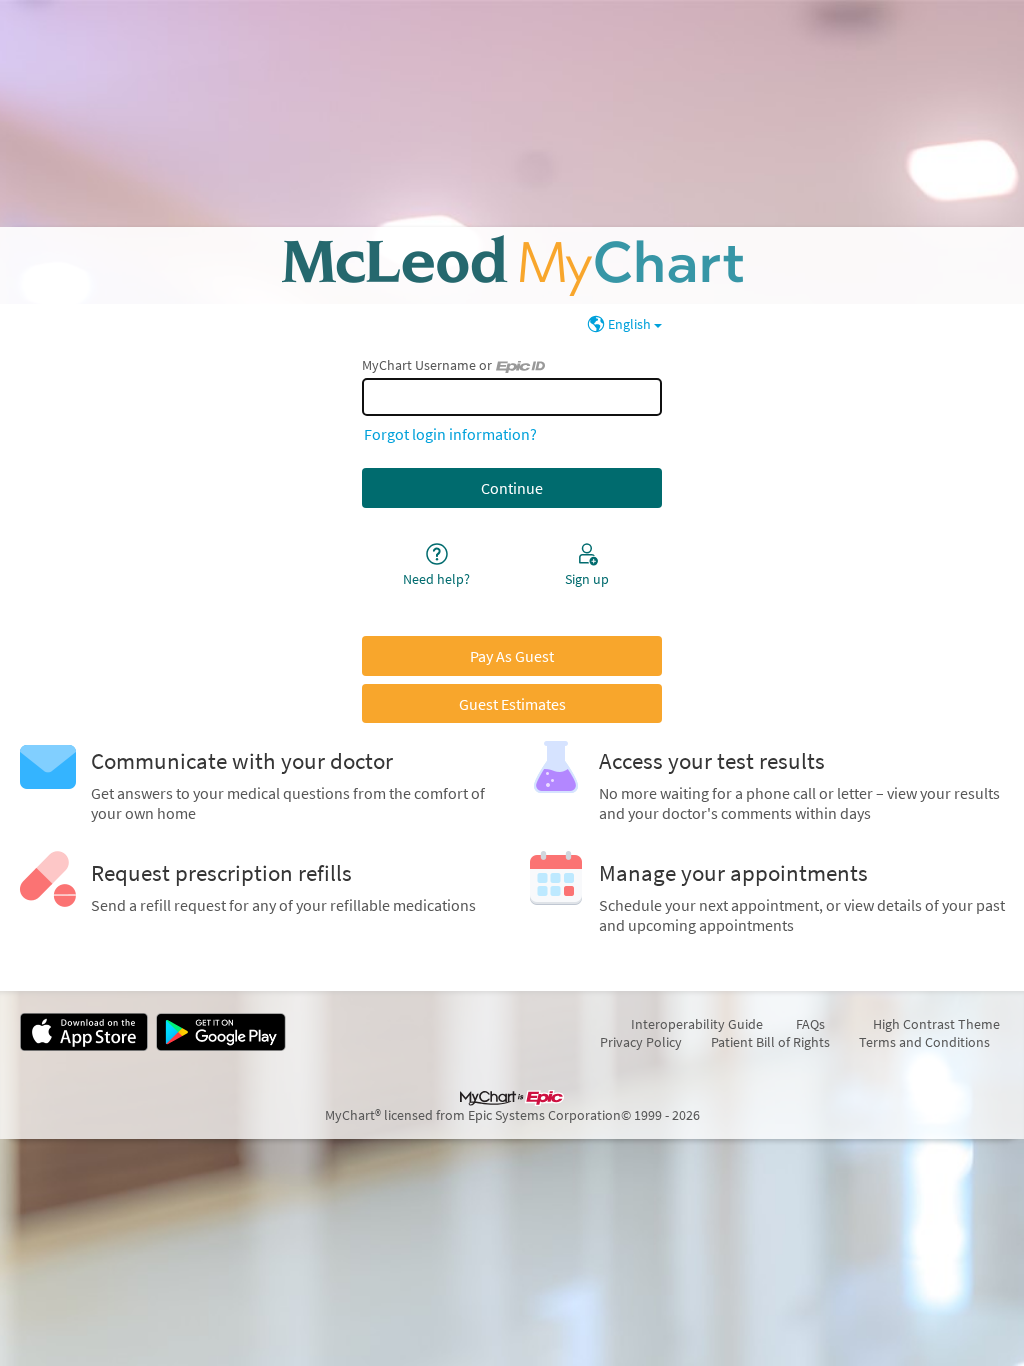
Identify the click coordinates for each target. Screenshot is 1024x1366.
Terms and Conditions (924, 1042)
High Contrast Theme (936, 1024)
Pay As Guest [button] (512, 656)
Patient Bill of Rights (770, 1042)
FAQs (810, 1024)
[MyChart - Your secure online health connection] (512, 265)
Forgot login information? (450, 434)
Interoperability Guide (705, 1024)
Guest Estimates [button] (512, 704)
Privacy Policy (641, 1042)
